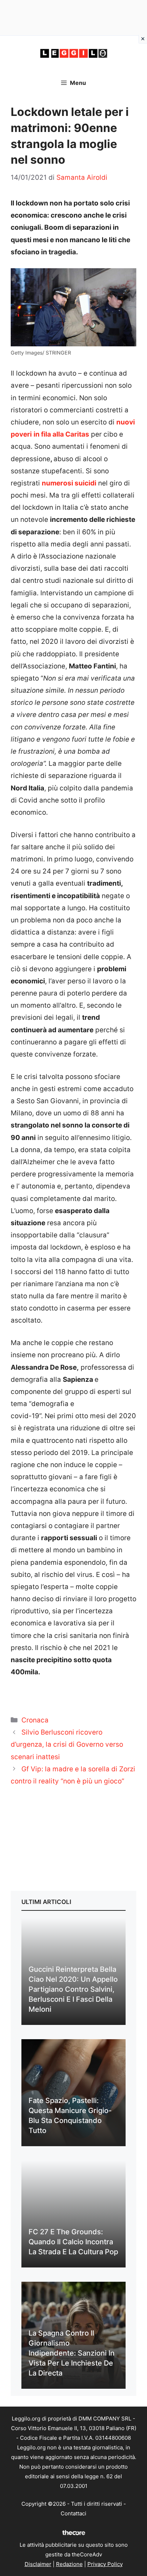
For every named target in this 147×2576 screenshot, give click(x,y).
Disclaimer (38, 2564)
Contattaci (73, 2513)
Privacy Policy (105, 2564)
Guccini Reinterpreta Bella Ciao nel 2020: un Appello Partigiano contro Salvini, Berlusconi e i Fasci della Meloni (73, 1989)
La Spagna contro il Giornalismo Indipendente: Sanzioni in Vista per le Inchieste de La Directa (72, 2353)
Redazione (69, 2564)
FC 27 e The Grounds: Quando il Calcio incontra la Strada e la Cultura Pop (73, 2242)
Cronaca (35, 1720)
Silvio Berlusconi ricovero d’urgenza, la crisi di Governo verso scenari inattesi (67, 1744)
